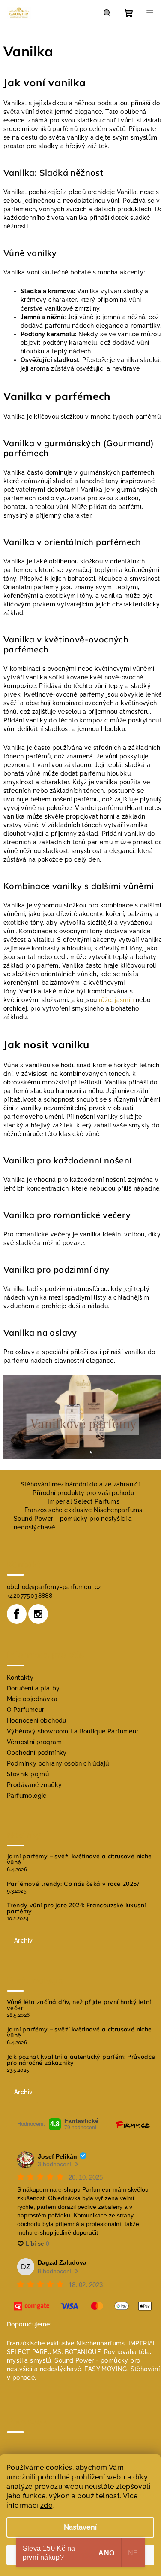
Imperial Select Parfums (83, 1501)
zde (46, 2505)
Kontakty (20, 1678)
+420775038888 (30, 1596)
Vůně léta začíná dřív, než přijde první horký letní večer (79, 2005)
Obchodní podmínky (37, 1753)
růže (105, 1000)
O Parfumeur (25, 1710)
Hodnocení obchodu (37, 1720)
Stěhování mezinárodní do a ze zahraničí (80, 1484)
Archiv (23, 1940)
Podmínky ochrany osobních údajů (58, 1763)
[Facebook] (17, 1614)
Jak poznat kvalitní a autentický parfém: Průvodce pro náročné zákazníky (81, 2060)
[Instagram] (38, 1614)
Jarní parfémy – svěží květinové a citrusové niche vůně (79, 1859)
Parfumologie (27, 1796)
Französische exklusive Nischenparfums (83, 1510)
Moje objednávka (32, 1699)
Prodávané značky (34, 1785)
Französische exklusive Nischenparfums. (67, 2343)
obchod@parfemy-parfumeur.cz (54, 1587)
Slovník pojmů (28, 1774)
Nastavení (80, 2527)
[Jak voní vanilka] (83, 1417)
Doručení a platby (33, 1688)
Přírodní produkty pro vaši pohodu (83, 1493)
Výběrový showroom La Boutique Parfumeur (73, 1731)
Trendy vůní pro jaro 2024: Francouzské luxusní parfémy (76, 1908)
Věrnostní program (34, 1742)
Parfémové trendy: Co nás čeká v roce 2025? (73, 1884)
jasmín (124, 1000)
